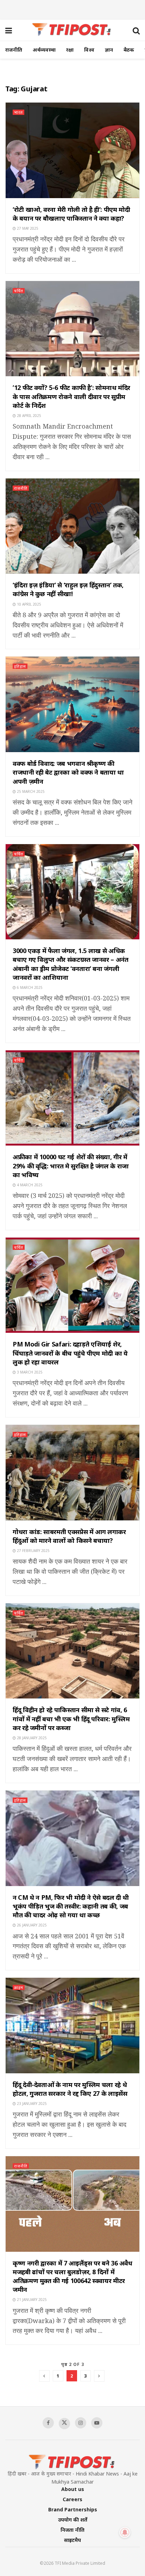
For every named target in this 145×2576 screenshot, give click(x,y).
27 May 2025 (27, 228)
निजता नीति (72, 2530)
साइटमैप (72, 2540)
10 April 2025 (29, 604)
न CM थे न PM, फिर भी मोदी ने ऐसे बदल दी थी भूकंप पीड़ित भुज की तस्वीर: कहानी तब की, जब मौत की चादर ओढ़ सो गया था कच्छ (71, 1906)
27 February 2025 (33, 1551)
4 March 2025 (29, 1185)
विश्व (89, 50)
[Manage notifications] (125, 2532)
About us (73, 2489)
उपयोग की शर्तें (73, 2520)
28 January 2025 (31, 1738)
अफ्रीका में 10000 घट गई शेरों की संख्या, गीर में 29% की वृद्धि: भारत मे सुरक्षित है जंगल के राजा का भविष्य (71, 1166)
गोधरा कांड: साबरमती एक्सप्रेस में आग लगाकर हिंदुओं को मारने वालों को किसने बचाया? (69, 1536)
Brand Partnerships (73, 2509)
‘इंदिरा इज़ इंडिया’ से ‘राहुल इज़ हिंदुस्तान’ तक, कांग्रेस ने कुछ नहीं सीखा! (68, 589)
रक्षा (70, 50)
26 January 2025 (31, 1925)
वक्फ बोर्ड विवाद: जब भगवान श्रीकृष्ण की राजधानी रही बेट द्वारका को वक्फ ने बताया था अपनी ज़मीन (68, 772)
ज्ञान (109, 50)
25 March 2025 (30, 791)
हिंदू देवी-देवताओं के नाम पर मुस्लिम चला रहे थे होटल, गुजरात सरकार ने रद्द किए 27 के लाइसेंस (70, 2089)
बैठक (129, 50)
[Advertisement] (72, 9)
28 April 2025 (29, 416)
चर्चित (19, 291)
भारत (18, 112)
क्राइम (19, 1987)
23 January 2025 (31, 2104)
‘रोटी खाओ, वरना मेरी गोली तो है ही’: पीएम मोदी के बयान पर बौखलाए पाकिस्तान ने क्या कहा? (71, 214)
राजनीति (14, 50)
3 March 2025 (29, 1372)
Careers (72, 2499)
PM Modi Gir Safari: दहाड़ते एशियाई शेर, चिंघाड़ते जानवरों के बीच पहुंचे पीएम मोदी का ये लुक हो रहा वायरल (70, 1353)
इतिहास (20, 666)
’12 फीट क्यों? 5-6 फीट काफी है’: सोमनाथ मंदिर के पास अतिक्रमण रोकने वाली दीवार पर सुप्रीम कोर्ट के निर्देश (71, 396)
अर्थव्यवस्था (44, 50)
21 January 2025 (31, 2300)
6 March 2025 (29, 987)
